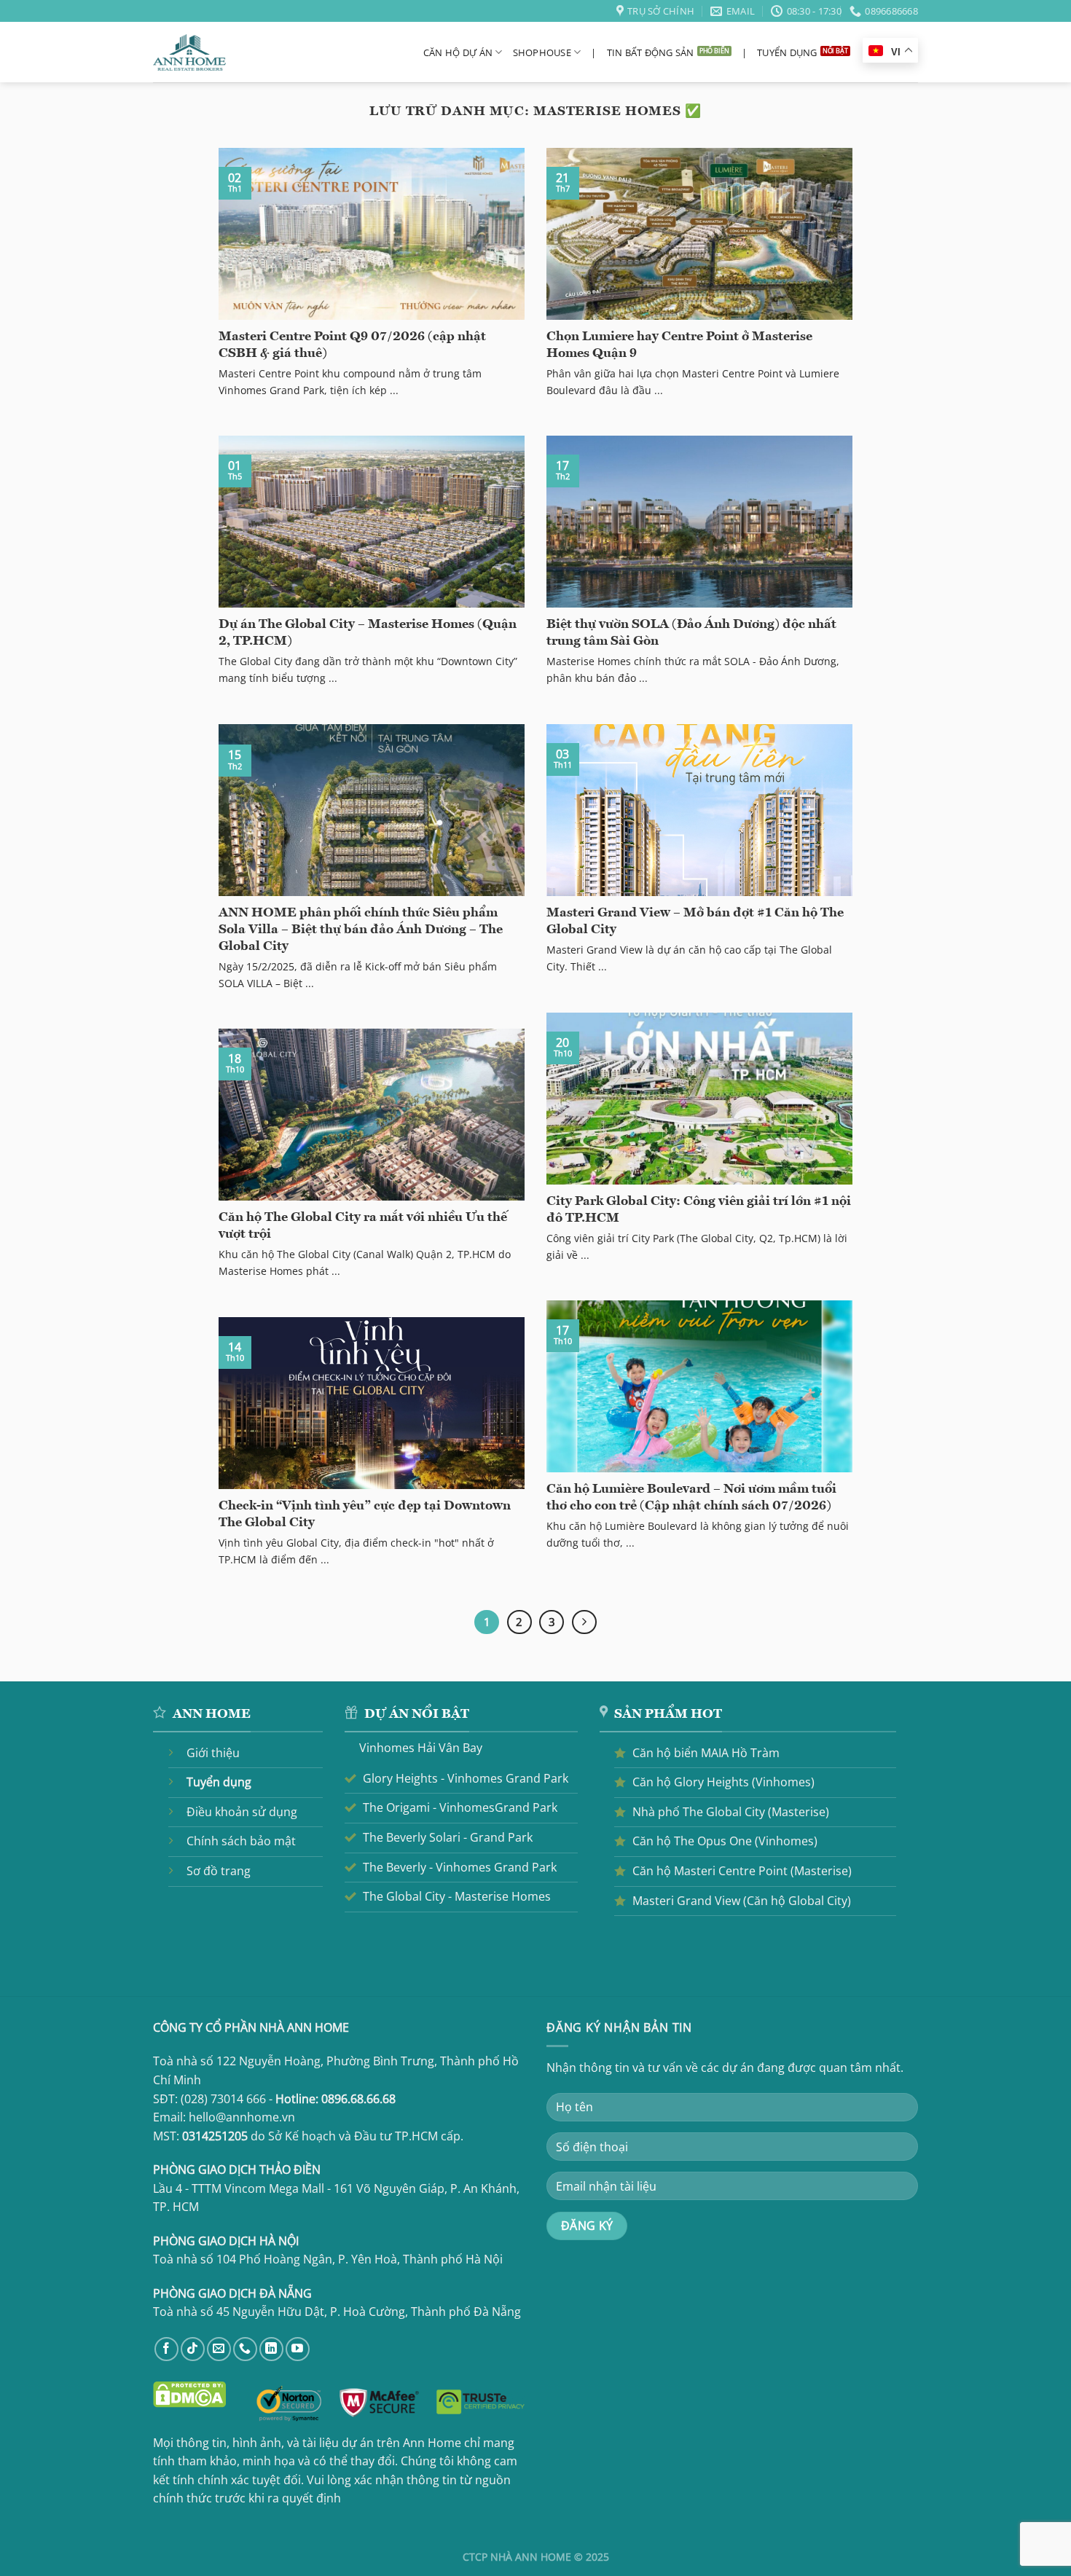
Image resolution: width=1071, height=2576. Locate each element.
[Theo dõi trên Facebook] (166, 2349)
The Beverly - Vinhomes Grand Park (460, 1867)
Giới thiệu (213, 1753)
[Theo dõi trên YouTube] (298, 2349)
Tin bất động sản (651, 52)
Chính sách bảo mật (241, 1841)
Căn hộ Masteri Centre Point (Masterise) (742, 1871)
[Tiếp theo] (584, 1622)
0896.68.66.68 (358, 2099)
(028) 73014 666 (223, 2099)
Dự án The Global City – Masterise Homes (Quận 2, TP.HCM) (368, 633)
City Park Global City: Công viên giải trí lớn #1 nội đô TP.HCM (699, 1210)
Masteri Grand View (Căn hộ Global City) (742, 1901)
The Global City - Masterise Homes (457, 1896)
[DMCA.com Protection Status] (189, 2393)
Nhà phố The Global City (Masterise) (731, 1812)
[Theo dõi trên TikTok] (193, 2349)
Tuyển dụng (787, 52)
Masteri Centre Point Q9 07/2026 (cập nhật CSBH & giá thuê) (352, 345)
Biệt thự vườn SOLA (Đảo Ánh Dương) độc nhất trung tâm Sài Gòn (691, 633)
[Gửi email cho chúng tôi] (219, 2349)
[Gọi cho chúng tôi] (245, 2349)
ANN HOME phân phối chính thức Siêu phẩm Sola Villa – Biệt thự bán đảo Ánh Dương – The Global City (361, 930)
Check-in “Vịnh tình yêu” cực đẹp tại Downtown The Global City (365, 1515)
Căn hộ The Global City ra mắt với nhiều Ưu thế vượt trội (363, 1226)
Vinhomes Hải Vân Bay (421, 1748)
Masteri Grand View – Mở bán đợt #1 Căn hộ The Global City (695, 922)
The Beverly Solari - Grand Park (448, 1837)
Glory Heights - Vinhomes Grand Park (466, 1778)
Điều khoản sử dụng (242, 1812)
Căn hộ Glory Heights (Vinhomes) (723, 1782)
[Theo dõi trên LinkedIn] (271, 2349)
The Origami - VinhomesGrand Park (460, 1807)
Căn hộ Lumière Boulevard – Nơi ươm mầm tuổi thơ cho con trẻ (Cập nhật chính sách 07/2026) (691, 1498)
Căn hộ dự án (458, 52)
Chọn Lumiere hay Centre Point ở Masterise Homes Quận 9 (679, 345)
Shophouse (542, 52)
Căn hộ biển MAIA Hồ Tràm (706, 1753)
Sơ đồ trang (219, 1871)
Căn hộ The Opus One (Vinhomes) (725, 1841)
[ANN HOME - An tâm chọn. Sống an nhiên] (189, 53)
